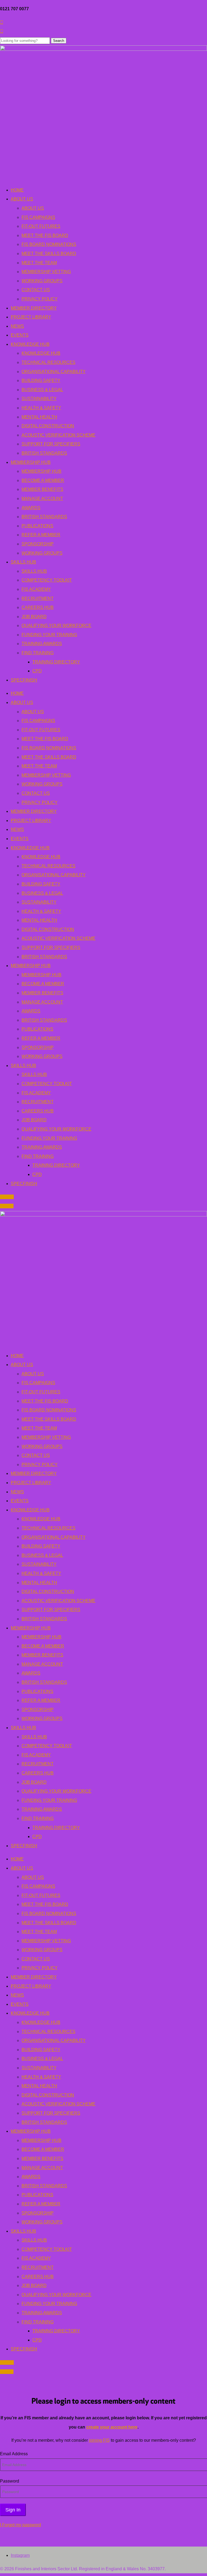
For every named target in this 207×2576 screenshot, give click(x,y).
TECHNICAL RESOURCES (49, 362)
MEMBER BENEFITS (42, 489)
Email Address (14, 2454)
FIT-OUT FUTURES (41, 226)
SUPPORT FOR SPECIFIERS (51, 444)
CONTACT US (36, 290)
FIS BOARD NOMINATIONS (49, 244)
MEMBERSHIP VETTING (46, 272)
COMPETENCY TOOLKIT (47, 580)
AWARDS (31, 508)
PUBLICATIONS (37, 526)
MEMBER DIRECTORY (34, 308)
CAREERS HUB (38, 607)
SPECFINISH (24, 680)
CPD (37, 671)
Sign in (7, 1206)
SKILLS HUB (23, 562)
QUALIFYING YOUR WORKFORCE (56, 625)
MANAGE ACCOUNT (42, 499)
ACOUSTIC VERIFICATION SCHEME (58, 435)
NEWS (17, 326)
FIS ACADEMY (36, 589)
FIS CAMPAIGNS (38, 217)
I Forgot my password (20, 2525)
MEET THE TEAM (39, 263)
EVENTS (20, 335)
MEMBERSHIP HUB (31, 462)
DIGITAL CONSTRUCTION (48, 426)
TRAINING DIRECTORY (56, 662)
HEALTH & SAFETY (41, 408)
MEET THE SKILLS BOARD (49, 254)
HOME (17, 190)
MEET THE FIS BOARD (45, 235)
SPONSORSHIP (38, 544)
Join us (7, 1197)
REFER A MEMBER (41, 535)
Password (10, 2481)
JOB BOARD (34, 617)
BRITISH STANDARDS (44, 453)
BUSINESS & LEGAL (42, 390)
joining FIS (99, 2440)
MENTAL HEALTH (39, 417)
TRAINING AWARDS (42, 644)
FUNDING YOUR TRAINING (49, 635)
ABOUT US (22, 199)
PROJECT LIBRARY (31, 317)
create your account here (112, 2427)
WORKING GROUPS (42, 281)
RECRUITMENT (38, 598)
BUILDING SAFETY (41, 380)
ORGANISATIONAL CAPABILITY (54, 372)
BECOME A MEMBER (43, 480)
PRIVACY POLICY (40, 299)
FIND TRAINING (38, 653)
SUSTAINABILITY (39, 399)
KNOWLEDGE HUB (30, 344)
